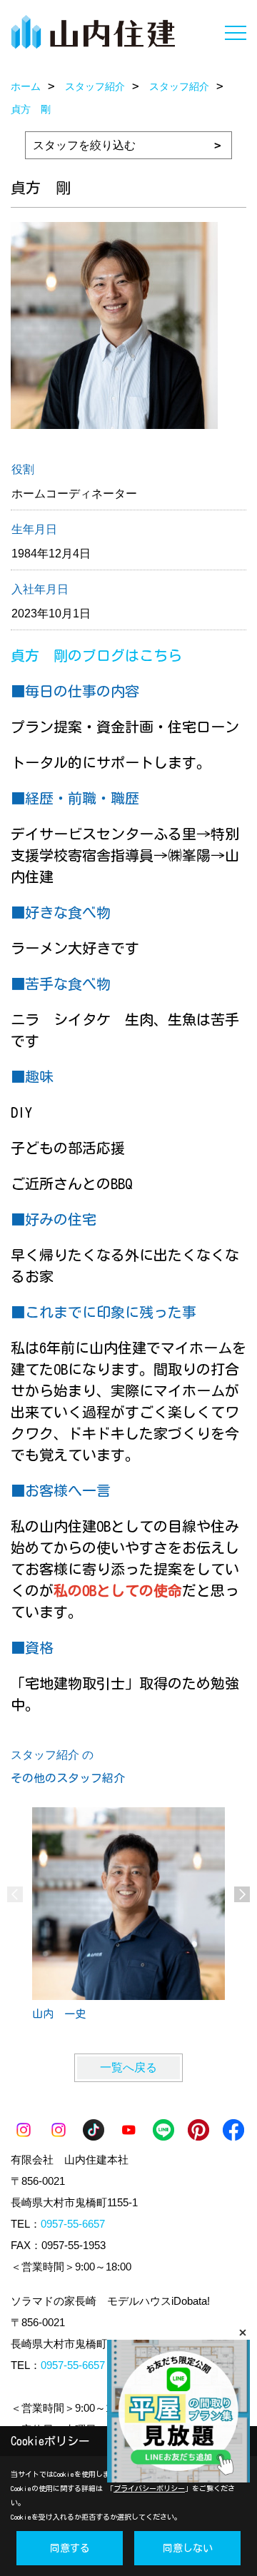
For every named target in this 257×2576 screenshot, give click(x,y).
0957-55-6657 (73, 2224)
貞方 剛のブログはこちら (96, 655)
